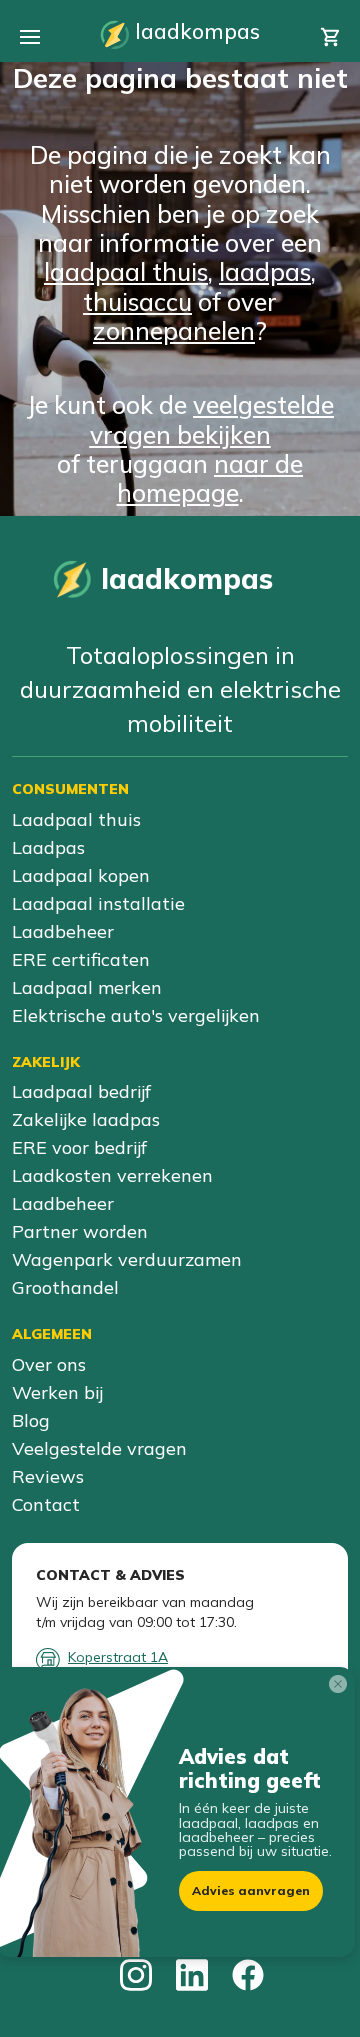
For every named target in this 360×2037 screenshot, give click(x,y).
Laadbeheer (63, 931)
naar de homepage (210, 478)
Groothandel (65, 1287)
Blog (31, 1420)
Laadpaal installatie (98, 903)
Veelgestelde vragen (99, 1448)
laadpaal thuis (126, 271)
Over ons (49, 1364)
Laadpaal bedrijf (81, 1091)
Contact (46, 1504)
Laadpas (48, 847)
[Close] (342, 1688)
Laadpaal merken (87, 987)
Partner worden (80, 1231)
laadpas (265, 271)
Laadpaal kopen (81, 875)
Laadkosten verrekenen (112, 1175)
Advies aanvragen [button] (251, 1890)
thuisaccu (137, 301)
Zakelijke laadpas (86, 1119)
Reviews (48, 1476)
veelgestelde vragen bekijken (212, 419)
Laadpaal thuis (76, 819)
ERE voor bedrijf (79, 1147)
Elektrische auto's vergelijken (136, 1015)
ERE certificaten (81, 959)
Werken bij (57, 1392)
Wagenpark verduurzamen (127, 1259)
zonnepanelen (174, 330)
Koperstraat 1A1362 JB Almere (118, 1666)
